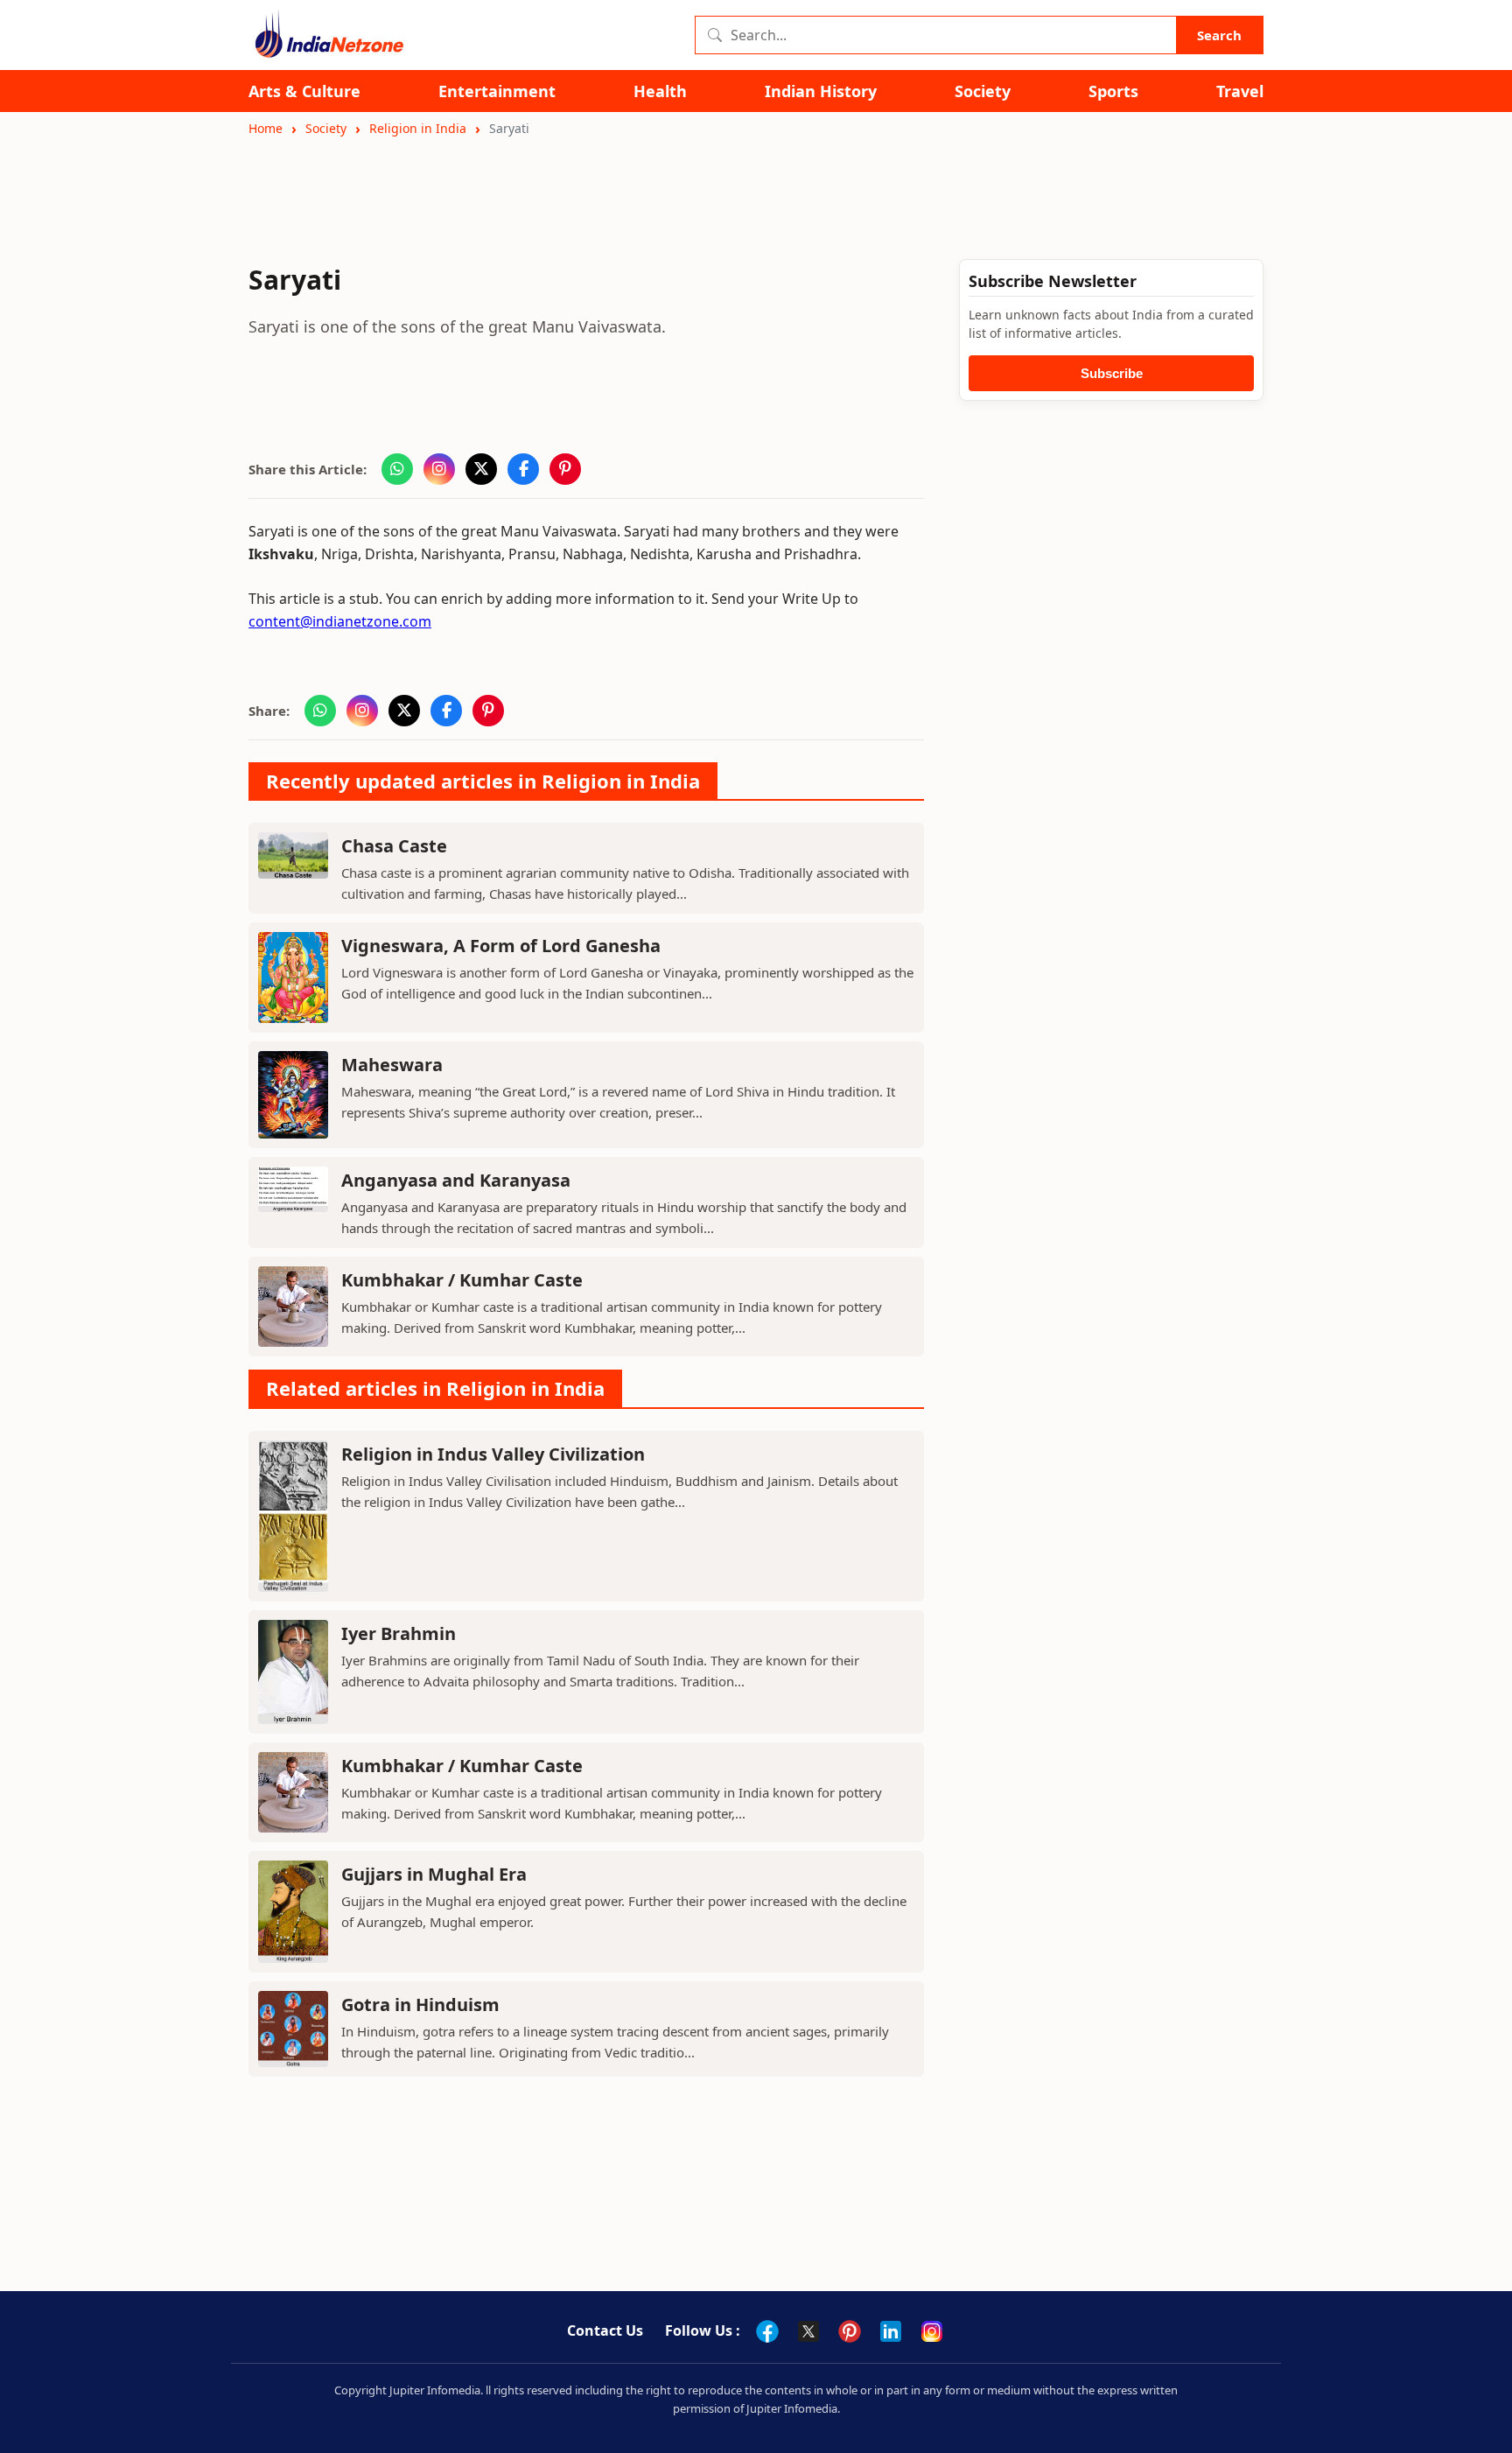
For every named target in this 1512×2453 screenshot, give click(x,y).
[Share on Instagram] (439, 469)
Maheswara (392, 1065)
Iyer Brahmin (399, 1633)
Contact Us (605, 2330)
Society (983, 91)
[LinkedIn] (891, 2331)
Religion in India (418, 128)
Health (660, 91)
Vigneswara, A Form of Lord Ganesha (501, 946)
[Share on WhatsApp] (397, 469)
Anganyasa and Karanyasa (456, 1180)
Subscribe (1112, 373)
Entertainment (497, 91)
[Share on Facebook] (523, 469)
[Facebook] (767, 2331)
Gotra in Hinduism (420, 2004)
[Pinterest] (850, 2331)
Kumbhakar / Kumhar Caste (462, 1280)
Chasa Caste (394, 846)
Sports (1113, 91)
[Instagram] (932, 2331)
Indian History (821, 91)
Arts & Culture (304, 91)
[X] (808, 2331)
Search (1219, 35)
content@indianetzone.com (340, 621)
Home (266, 128)
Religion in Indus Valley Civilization (493, 1454)
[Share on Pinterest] (565, 469)
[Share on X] (481, 469)
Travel (1240, 91)
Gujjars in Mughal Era (434, 1874)
